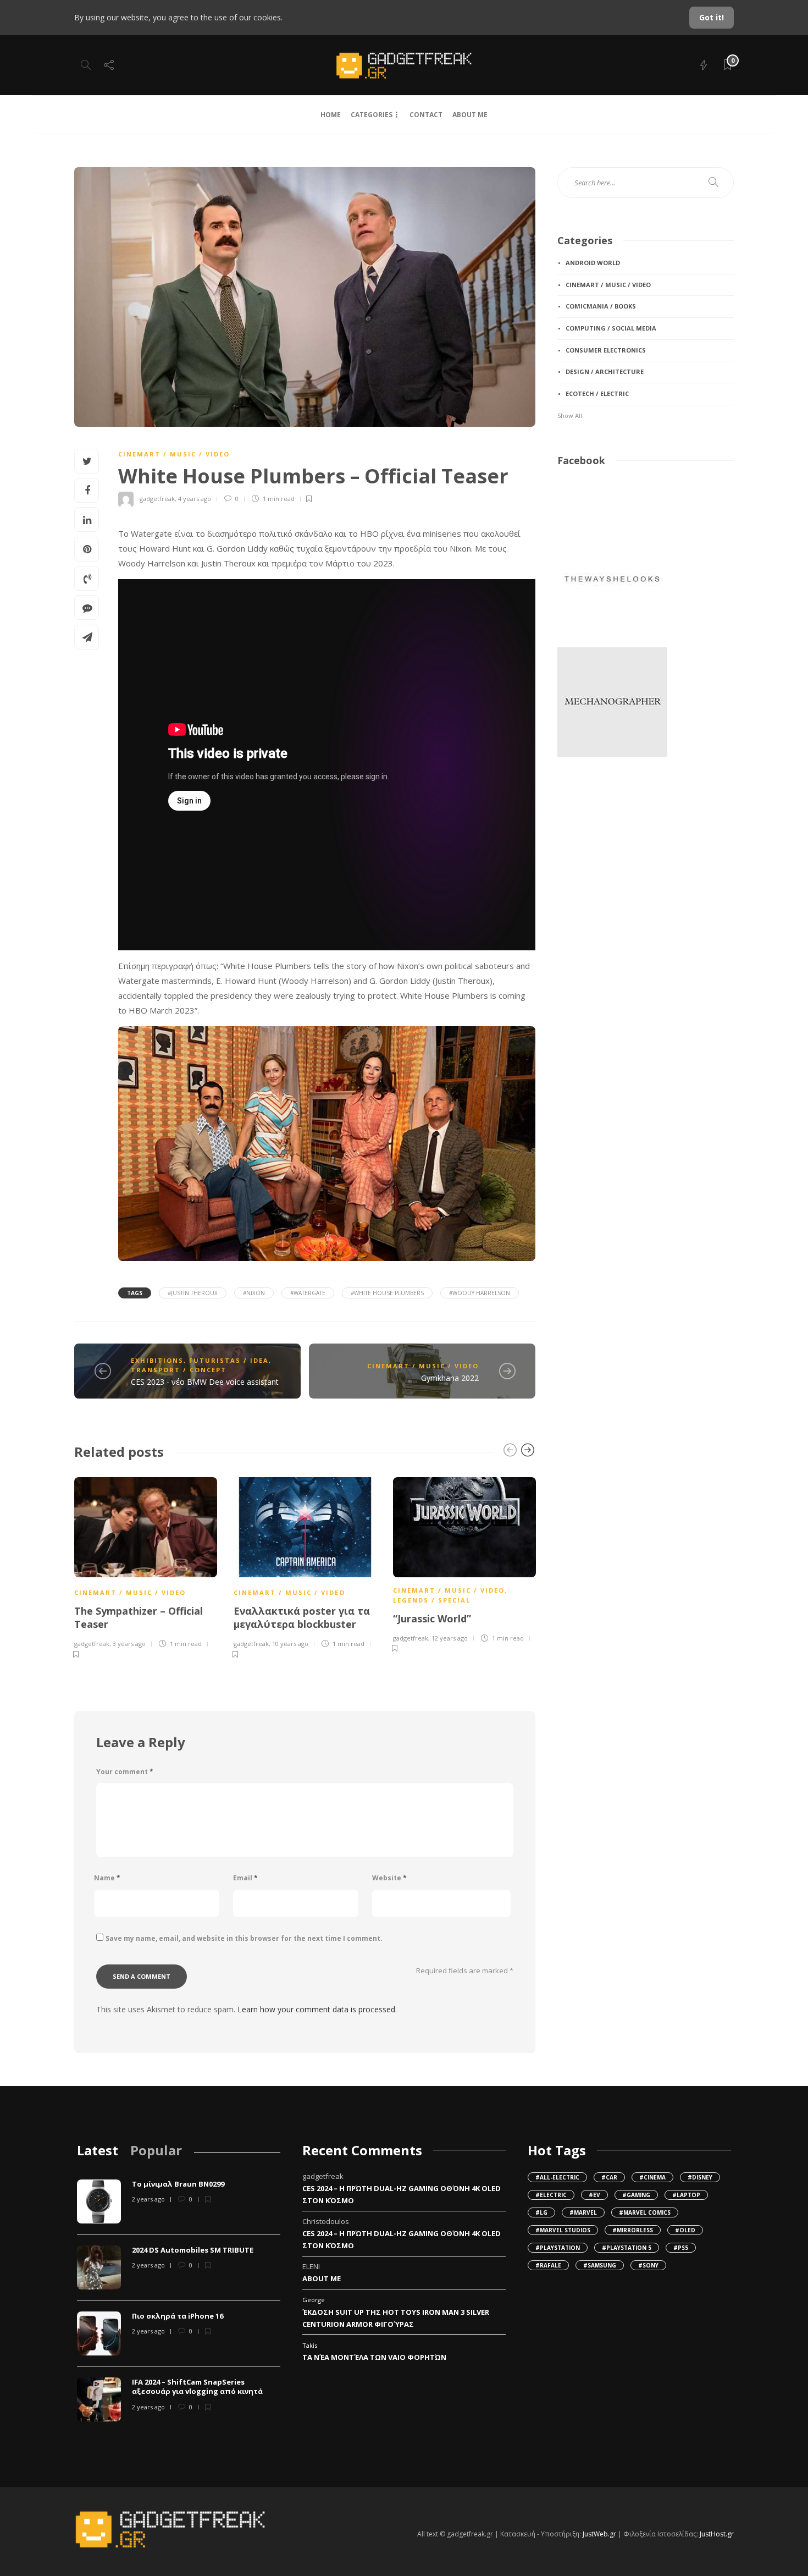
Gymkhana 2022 (450, 1378)
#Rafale (548, 2265)
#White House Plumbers (387, 1293)
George (314, 2300)
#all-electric (557, 2177)
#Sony (648, 2265)
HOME (331, 115)
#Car (609, 2177)
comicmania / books (601, 306)
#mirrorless (633, 2230)
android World (593, 263)
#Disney (700, 2177)
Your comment (125, 1772)
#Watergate (308, 1293)
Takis (310, 2345)
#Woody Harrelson (480, 1293)
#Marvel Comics (645, 2212)
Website (389, 1878)
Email (245, 1878)
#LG (541, 2212)
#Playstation (558, 2248)
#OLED (685, 2230)
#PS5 (681, 2248)
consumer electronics (606, 350)
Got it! (712, 17)
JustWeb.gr (599, 2534)
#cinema (652, 2177)
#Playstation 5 (627, 2248)
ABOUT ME (470, 115)
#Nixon (254, 1293)
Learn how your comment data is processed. (317, 2009)
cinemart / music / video (174, 454)
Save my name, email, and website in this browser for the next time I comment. (244, 1938)
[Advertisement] (612, 845)
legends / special (432, 1600)
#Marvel (583, 2212)
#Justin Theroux (193, 1293)
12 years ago (450, 1638)
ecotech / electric (597, 393)
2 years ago (148, 2199)
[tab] (98, 2150)
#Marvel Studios (563, 2230)
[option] (146, 1566)
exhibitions (157, 1360)
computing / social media (611, 328)
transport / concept (179, 1370)
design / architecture (605, 371)
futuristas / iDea (229, 1360)
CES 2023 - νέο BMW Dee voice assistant (205, 1382)
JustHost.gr (717, 2534)
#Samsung (600, 2265)
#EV (594, 2195)
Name (107, 1878)
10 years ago (290, 1644)
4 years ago (195, 499)
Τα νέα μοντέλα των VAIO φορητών (374, 2357)
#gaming (636, 2195)
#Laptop (686, 2195)
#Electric (551, 2195)
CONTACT (426, 115)
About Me (322, 2278)
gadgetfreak (157, 499)
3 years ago (129, 1644)
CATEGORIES (372, 115)
